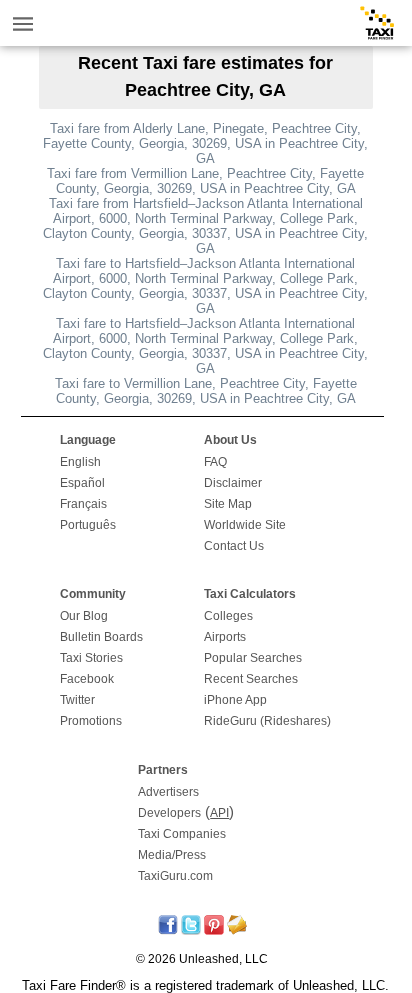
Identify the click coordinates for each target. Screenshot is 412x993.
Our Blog (84, 616)
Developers (169, 813)
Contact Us (234, 546)
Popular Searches (253, 658)
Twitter (77, 700)
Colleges (228, 616)
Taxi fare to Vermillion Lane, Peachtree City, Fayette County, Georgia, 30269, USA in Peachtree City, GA (206, 391)
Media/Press (172, 855)
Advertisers (168, 792)
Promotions (91, 721)
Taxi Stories (91, 658)
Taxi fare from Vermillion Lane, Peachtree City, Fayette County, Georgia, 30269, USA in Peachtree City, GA (205, 181)
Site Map (228, 504)
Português (88, 525)
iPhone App (235, 700)
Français (83, 504)
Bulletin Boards (101, 637)
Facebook (87, 679)
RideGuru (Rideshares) (267, 721)
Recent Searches (251, 679)
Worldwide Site (245, 525)
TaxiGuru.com (175, 876)
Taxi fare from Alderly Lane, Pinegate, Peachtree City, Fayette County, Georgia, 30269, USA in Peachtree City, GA (205, 143)
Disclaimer (233, 483)
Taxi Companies (182, 834)
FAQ (215, 462)
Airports (225, 637)
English (80, 462)
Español (82, 483)
